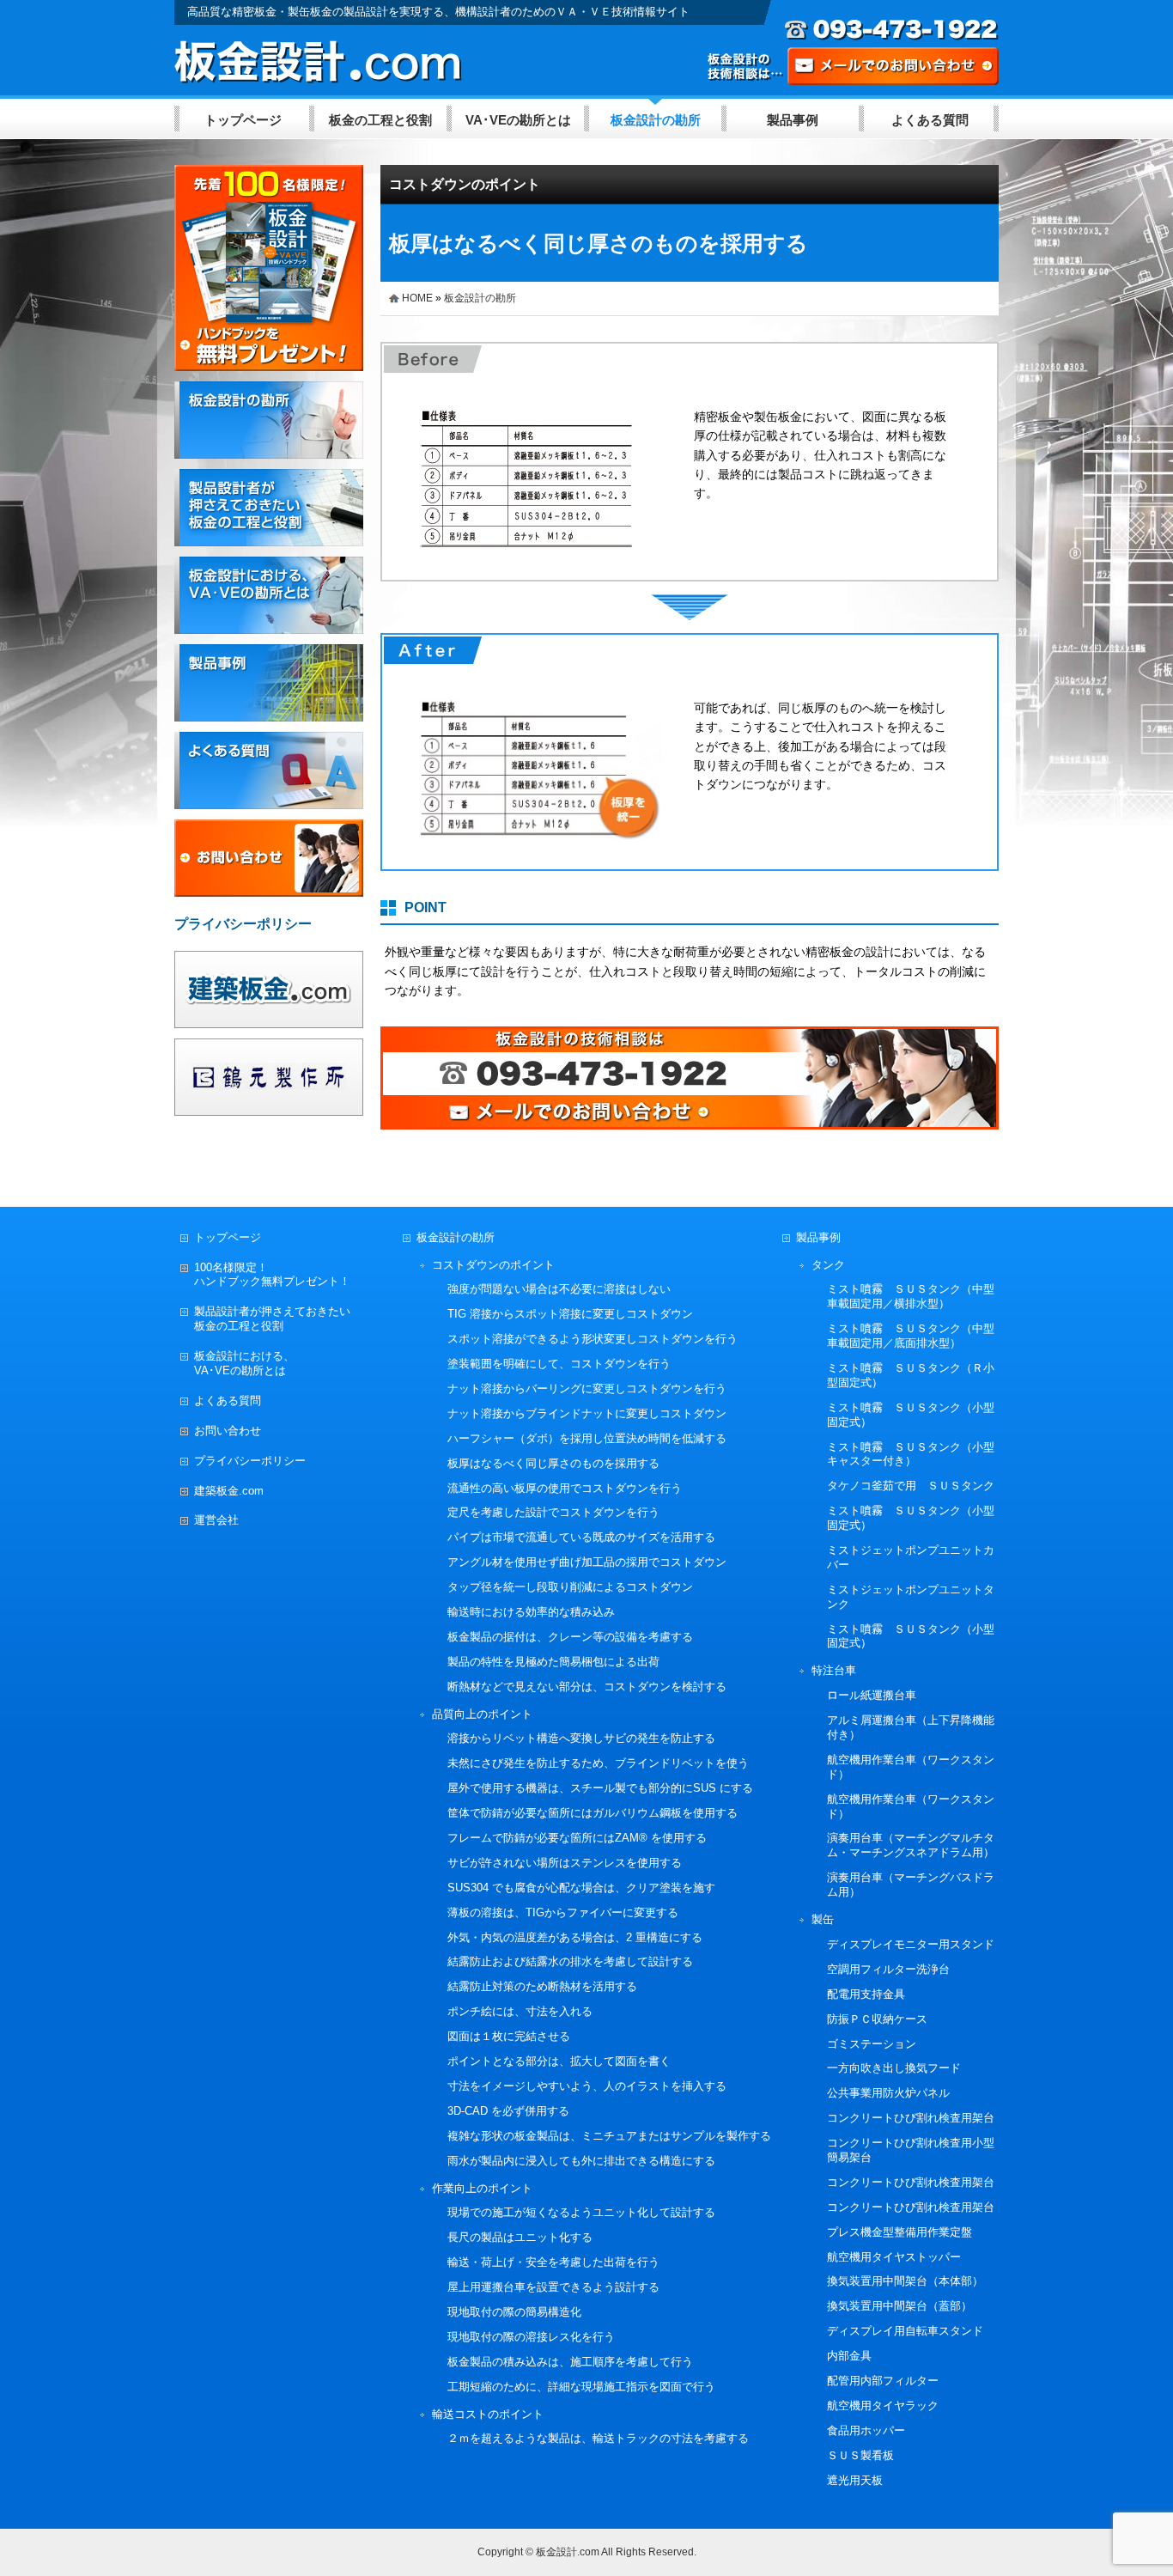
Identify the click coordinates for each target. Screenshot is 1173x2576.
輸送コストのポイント (488, 2414)
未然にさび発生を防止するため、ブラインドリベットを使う (598, 1763)
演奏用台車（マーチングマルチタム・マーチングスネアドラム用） (911, 1845)
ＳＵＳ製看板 (860, 2455)
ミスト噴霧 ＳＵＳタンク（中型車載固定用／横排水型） (911, 1296)
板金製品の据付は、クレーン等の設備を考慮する (570, 1637)
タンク (828, 1265)
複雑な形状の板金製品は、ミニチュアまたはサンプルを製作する (609, 2136)
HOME (417, 298)
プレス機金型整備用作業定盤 (900, 2232)
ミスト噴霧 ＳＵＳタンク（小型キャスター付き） (911, 1454)
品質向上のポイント (482, 1714)
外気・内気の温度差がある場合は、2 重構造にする (575, 1937)
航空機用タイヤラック (883, 2405)
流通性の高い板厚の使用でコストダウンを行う (565, 1488)
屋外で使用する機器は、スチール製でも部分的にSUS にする (600, 1788)
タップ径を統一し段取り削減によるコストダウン (570, 1587)
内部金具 (849, 2356)
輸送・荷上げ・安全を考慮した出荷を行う (553, 2262)
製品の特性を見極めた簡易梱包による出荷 (553, 1662)
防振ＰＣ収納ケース (877, 2019)
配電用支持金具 (866, 1994)
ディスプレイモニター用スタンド (911, 1944)
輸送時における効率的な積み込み (531, 1612)
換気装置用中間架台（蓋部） (900, 2306)
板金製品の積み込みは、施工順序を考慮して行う (570, 2362)
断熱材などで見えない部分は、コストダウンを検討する (587, 1687)
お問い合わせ (228, 1431)
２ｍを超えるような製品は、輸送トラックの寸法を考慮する (598, 2438)
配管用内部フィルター (883, 2381)
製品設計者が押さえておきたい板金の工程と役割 (272, 1318)
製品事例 (793, 120)
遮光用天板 (855, 2480)
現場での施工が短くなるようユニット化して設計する (581, 2212)
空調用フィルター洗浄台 (888, 1969)
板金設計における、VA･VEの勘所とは (244, 1363)
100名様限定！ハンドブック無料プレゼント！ (272, 1275)
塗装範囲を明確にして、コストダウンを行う (559, 1364)
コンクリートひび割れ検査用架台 (911, 2118)
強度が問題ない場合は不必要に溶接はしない (559, 1289)
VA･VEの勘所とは (518, 120)
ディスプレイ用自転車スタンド (905, 2331)
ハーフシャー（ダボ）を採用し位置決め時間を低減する (587, 1438)
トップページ (243, 120)
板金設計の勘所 (656, 120)
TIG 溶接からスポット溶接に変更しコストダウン (570, 1314)
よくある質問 (930, 120)
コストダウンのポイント (465, 184)
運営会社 (216, 1520)
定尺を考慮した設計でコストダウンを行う (553, 1512)
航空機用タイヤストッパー (894, 2257)
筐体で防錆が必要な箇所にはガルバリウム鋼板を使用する (593, 1813)
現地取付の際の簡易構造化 (514, 2312)
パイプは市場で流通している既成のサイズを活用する (581, 1537)
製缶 (823, 1919)
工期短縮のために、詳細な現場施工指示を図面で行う (581, 2387)
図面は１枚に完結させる (509, 2036)
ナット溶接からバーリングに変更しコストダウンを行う (587, 1388)
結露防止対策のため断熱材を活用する (542, 1986)
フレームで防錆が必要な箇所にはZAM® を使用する (577, 1838)
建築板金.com (229, 1491)
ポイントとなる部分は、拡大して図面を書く (559, 2061)
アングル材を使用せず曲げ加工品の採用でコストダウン (587, 1562)
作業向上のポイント (482, 2188)
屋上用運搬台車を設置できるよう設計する (553, 2287)
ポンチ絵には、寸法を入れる (520, 2011)
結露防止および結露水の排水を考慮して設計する (570, 1961)
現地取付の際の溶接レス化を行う (531, 2337)
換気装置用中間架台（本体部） (905, 2281)
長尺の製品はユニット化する (520, 2237)
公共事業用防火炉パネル (888, 2093)
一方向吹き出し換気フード (894, 2068)
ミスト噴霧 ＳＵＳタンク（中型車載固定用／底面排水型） (911, 1336)
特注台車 (834, 1670)
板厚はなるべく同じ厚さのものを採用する (553, 1463)
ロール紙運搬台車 (872, 1695)
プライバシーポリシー (250, 1461)
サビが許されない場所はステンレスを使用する (565, 1863)
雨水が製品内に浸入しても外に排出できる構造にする (581, 2161)
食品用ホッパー (866, 2430)
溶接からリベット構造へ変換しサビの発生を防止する (581, 1738)
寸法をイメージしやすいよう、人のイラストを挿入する (587, 2086)
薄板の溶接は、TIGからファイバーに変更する (563, 1912)
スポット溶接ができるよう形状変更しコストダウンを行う (593, 1339)
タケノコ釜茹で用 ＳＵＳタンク (911, 1486)
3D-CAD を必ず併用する (508, 2111)
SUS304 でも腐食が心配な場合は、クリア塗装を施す (581, 1888)
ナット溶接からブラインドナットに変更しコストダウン (587, 1413)
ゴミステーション (872, 2044)
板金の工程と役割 (380, 120)
